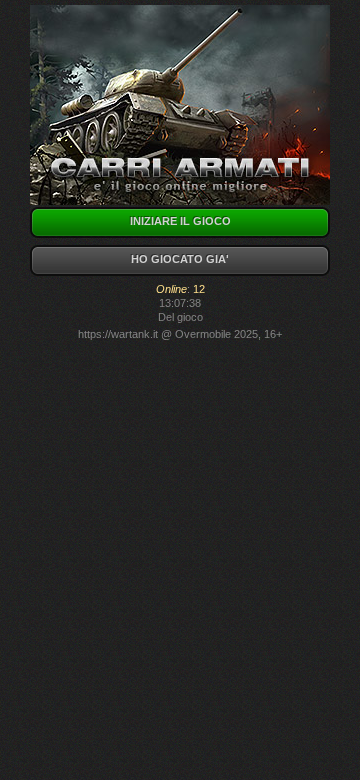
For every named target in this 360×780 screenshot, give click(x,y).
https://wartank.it (118, 334)
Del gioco (180, 317)
